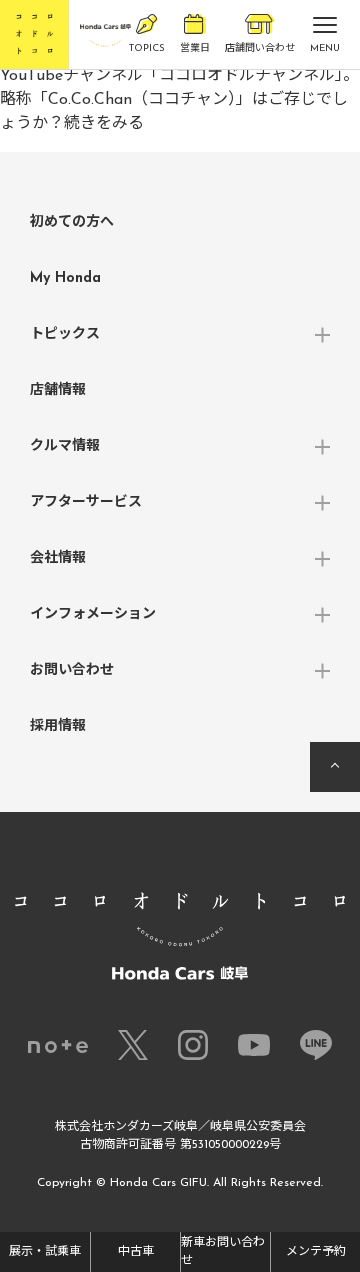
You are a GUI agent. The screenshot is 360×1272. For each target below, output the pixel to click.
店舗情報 (58, 390)
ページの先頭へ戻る (335, 767)
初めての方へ (72, 222)
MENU (325, 48)
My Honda (65, 278)
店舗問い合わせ (260, 48)
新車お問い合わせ (223, 1252)
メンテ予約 (316, 1252)
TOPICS (147, 48)
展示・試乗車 (45, 1252)
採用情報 (58, 726)
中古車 (136, 1252)
